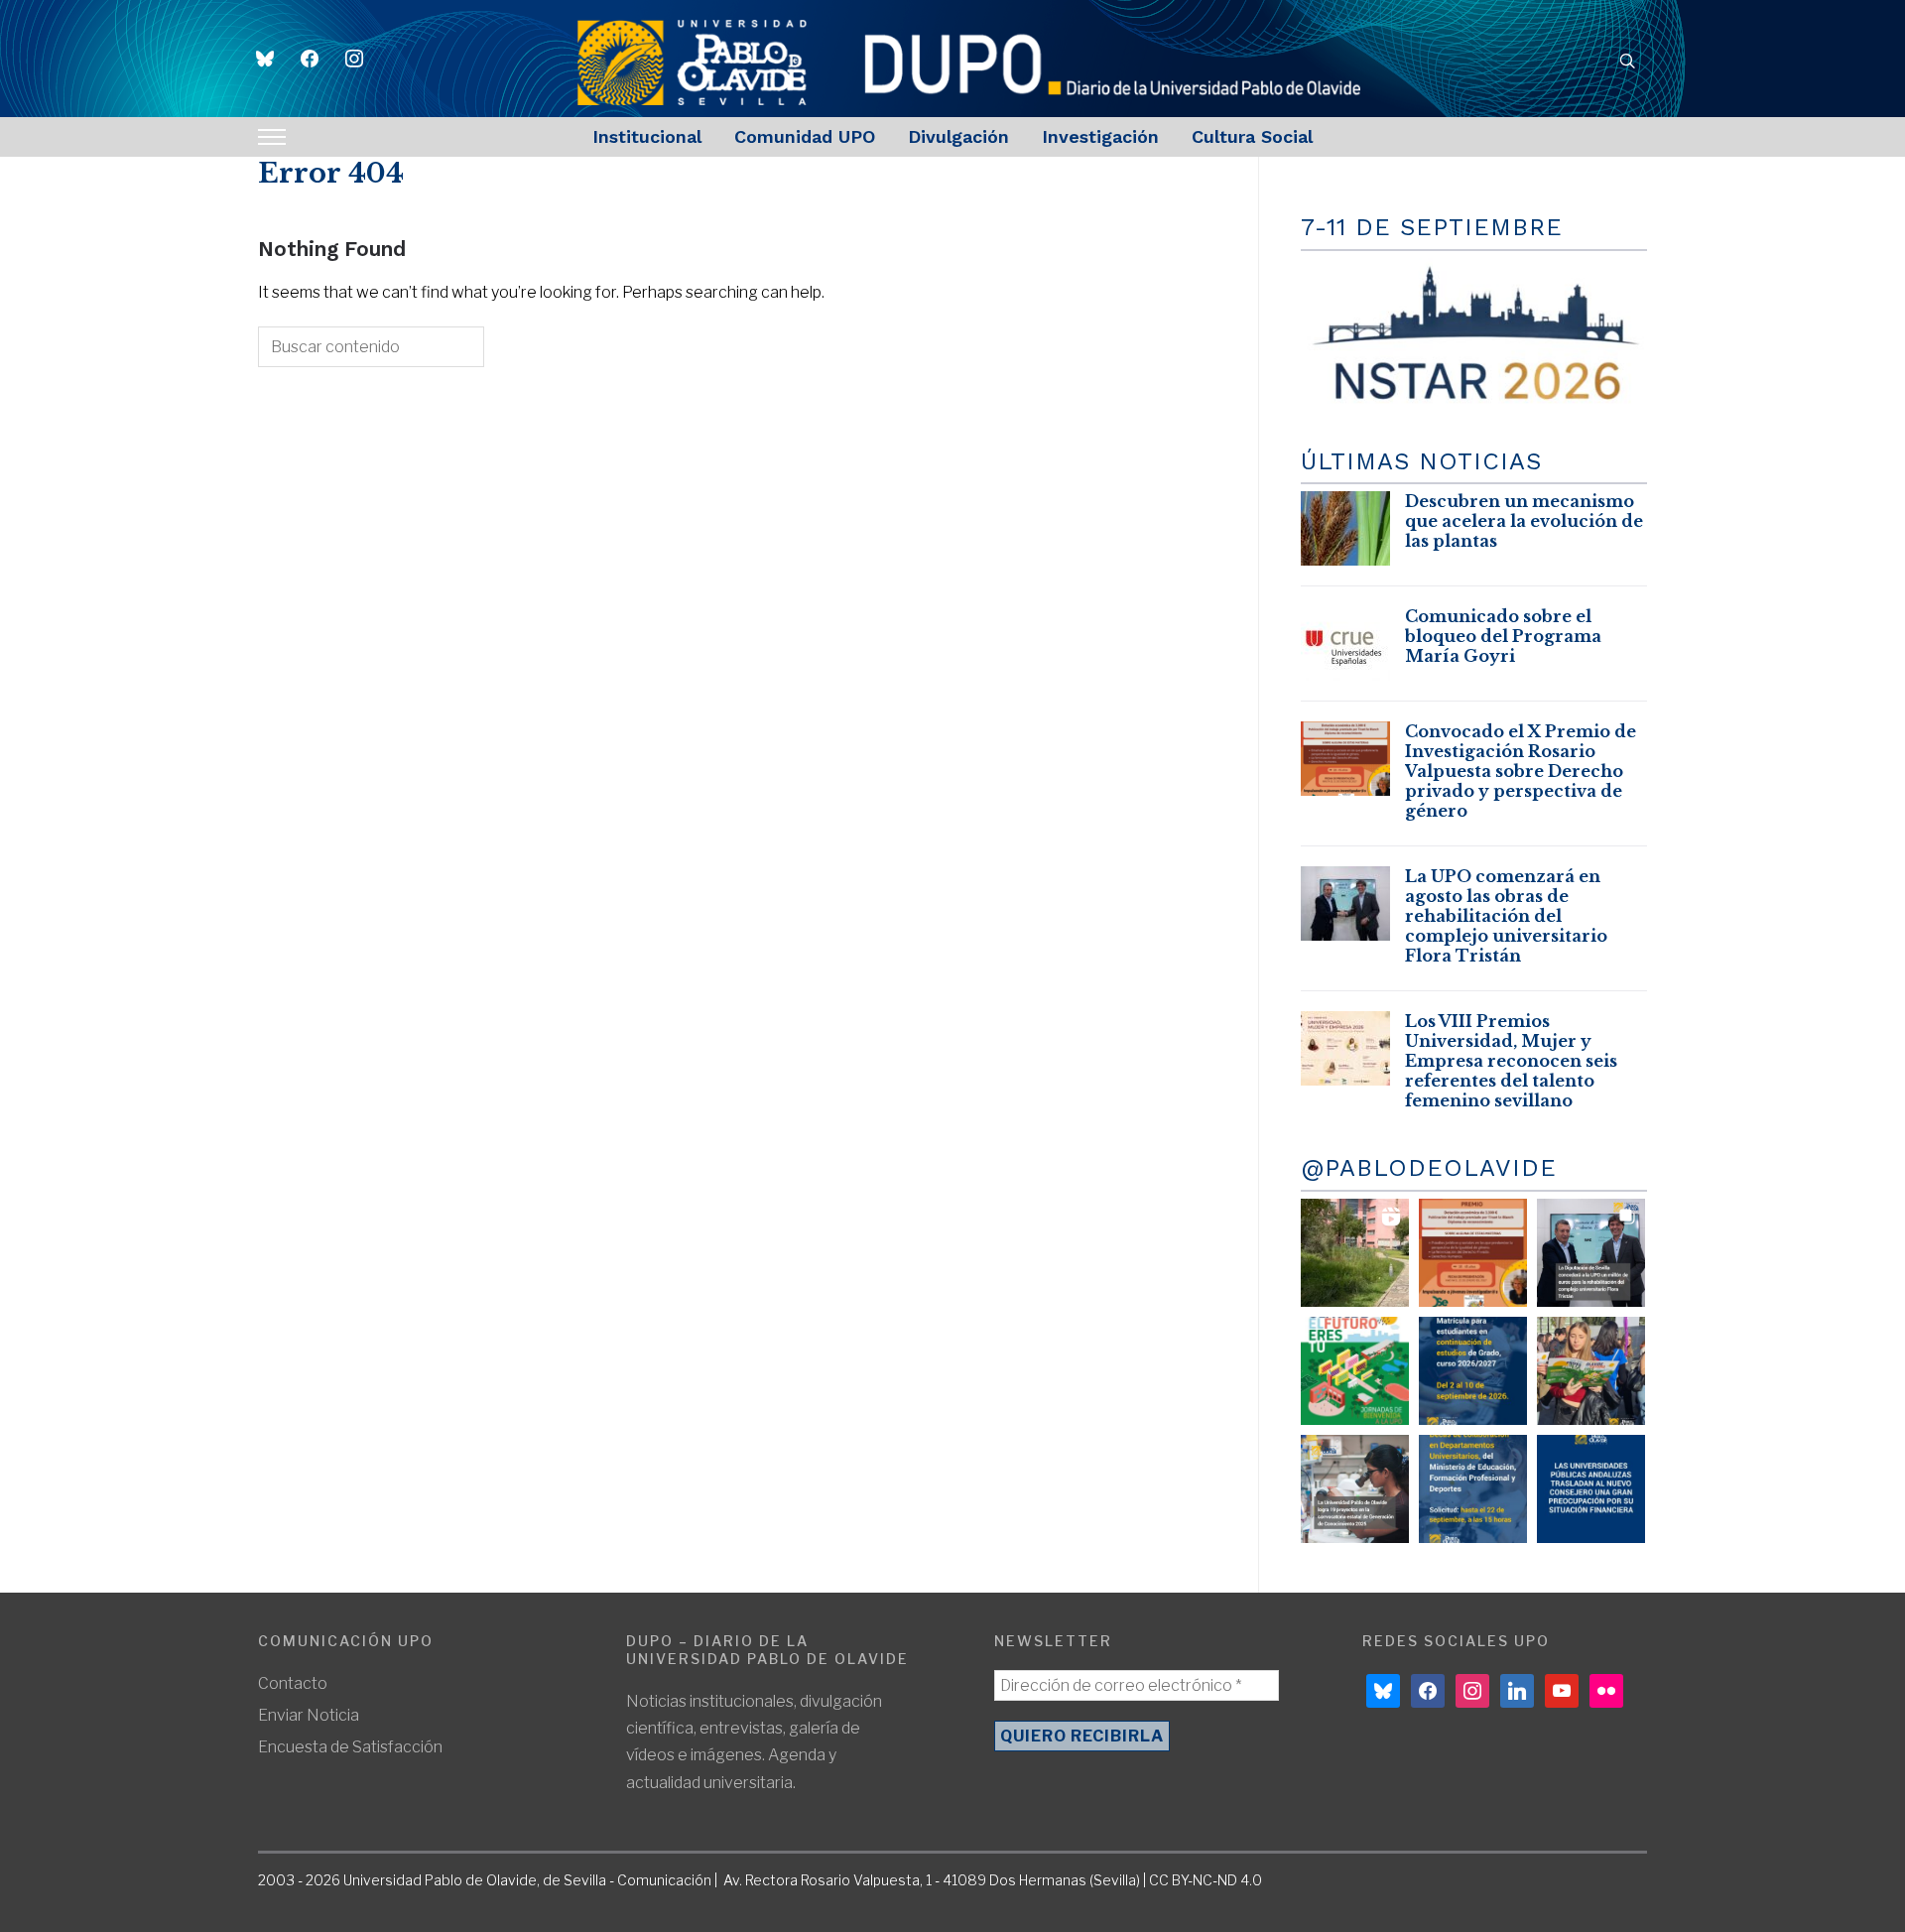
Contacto (293, 1683)
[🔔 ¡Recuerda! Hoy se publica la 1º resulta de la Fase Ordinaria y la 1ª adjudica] (1591, 1371)
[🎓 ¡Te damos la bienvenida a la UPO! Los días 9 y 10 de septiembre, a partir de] (1355, 1371)
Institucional (647, 136)
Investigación (1100, 136)
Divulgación (958, 136)
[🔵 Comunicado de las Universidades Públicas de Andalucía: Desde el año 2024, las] (1591, 1489)
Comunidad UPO (805, 136)
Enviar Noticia (309, 1715)
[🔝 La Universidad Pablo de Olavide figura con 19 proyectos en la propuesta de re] (1355, 1489)
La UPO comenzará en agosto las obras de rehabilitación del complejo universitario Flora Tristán (1506, 916)
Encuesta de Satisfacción (350, 1747)
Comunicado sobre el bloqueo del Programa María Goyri (1503, 636)
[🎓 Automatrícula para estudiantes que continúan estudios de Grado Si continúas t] (1473, 1371)
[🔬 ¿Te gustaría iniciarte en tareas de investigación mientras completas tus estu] (1473, 1489)
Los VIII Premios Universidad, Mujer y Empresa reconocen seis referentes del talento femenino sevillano (1511, 1061)
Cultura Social (1252, 136)
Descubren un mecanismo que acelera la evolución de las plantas (1524, 521)
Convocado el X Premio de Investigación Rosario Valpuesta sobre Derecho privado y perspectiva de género (1521, 771)
